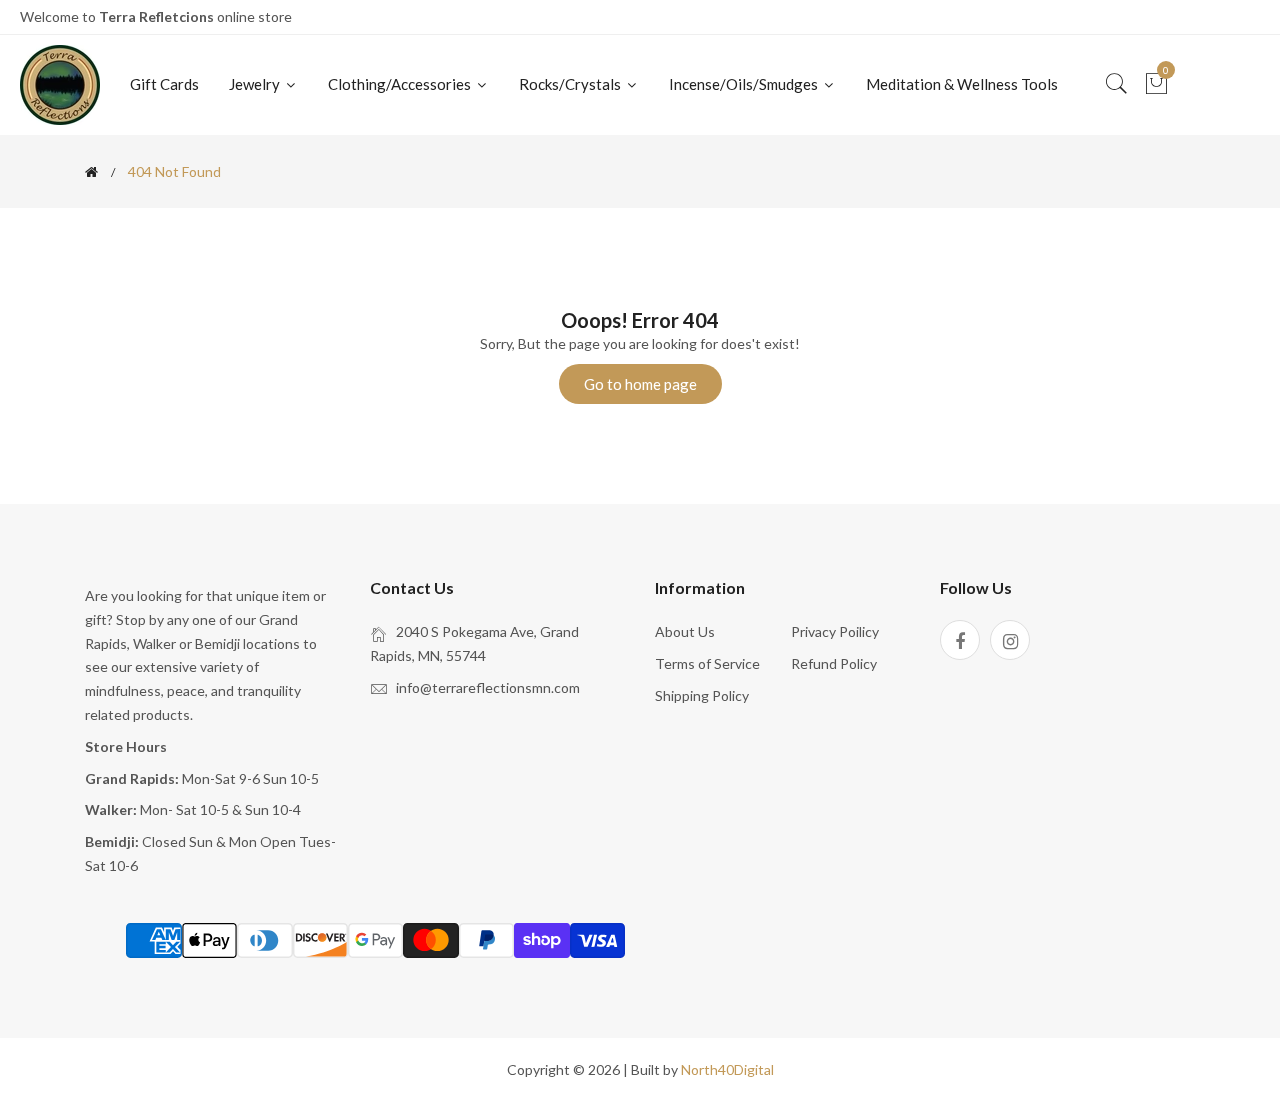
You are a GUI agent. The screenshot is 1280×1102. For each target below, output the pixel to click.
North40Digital (727, 1069)
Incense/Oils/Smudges (745, 84)
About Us (685, 631)
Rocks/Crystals (571, 84)
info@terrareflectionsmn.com (488, 687)
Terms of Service (707, 663)
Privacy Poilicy (835, 631)
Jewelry (256, 84)
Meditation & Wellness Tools (962, 84)
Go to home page (640, 384)
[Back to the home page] (91, 172)
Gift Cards (164, 84)
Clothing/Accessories (401, 84)
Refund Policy (834, 663)
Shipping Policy (702, 695)
